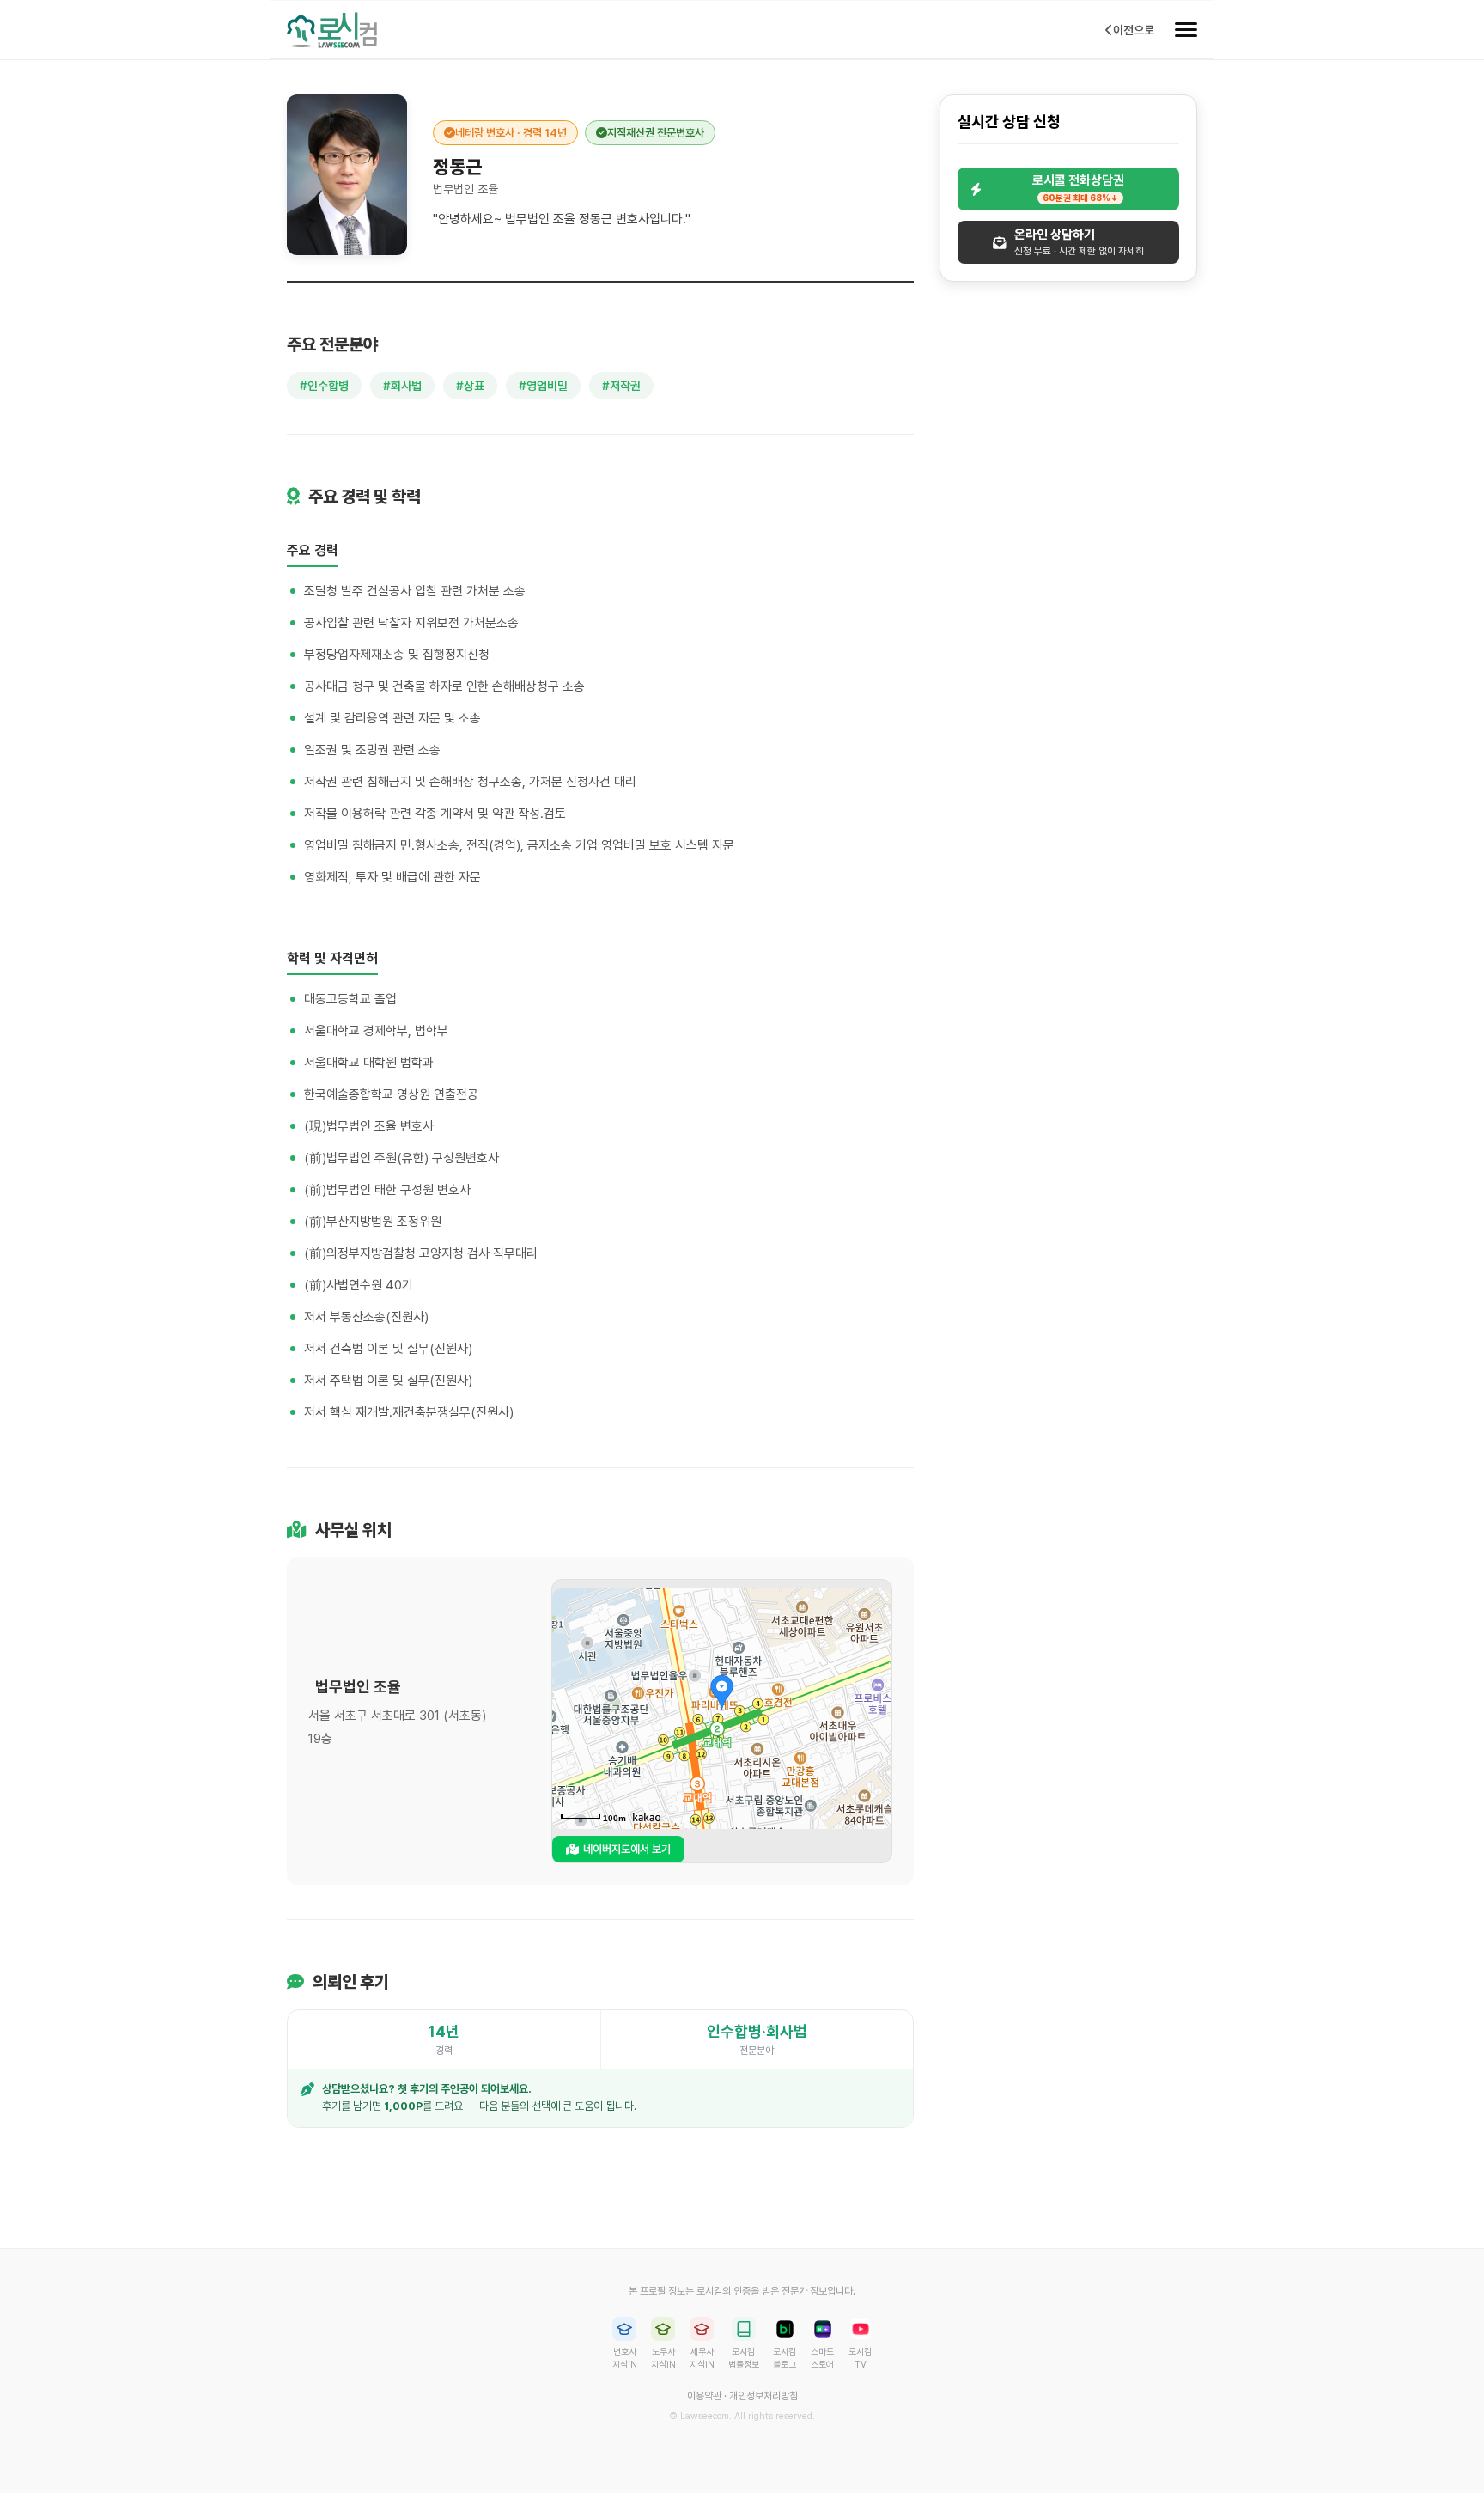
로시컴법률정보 (744, 2358)
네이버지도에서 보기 (627, 1849)
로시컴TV (860, 2358)
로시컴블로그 (785, 2358)
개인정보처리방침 (763, 2396)
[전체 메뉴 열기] (1186, 30)
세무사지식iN (702, 2358)
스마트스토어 (822, 2358)
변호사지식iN (625, 2358)
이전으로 (1134, 30)
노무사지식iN (663, 2358)
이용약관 (704, 2396)
